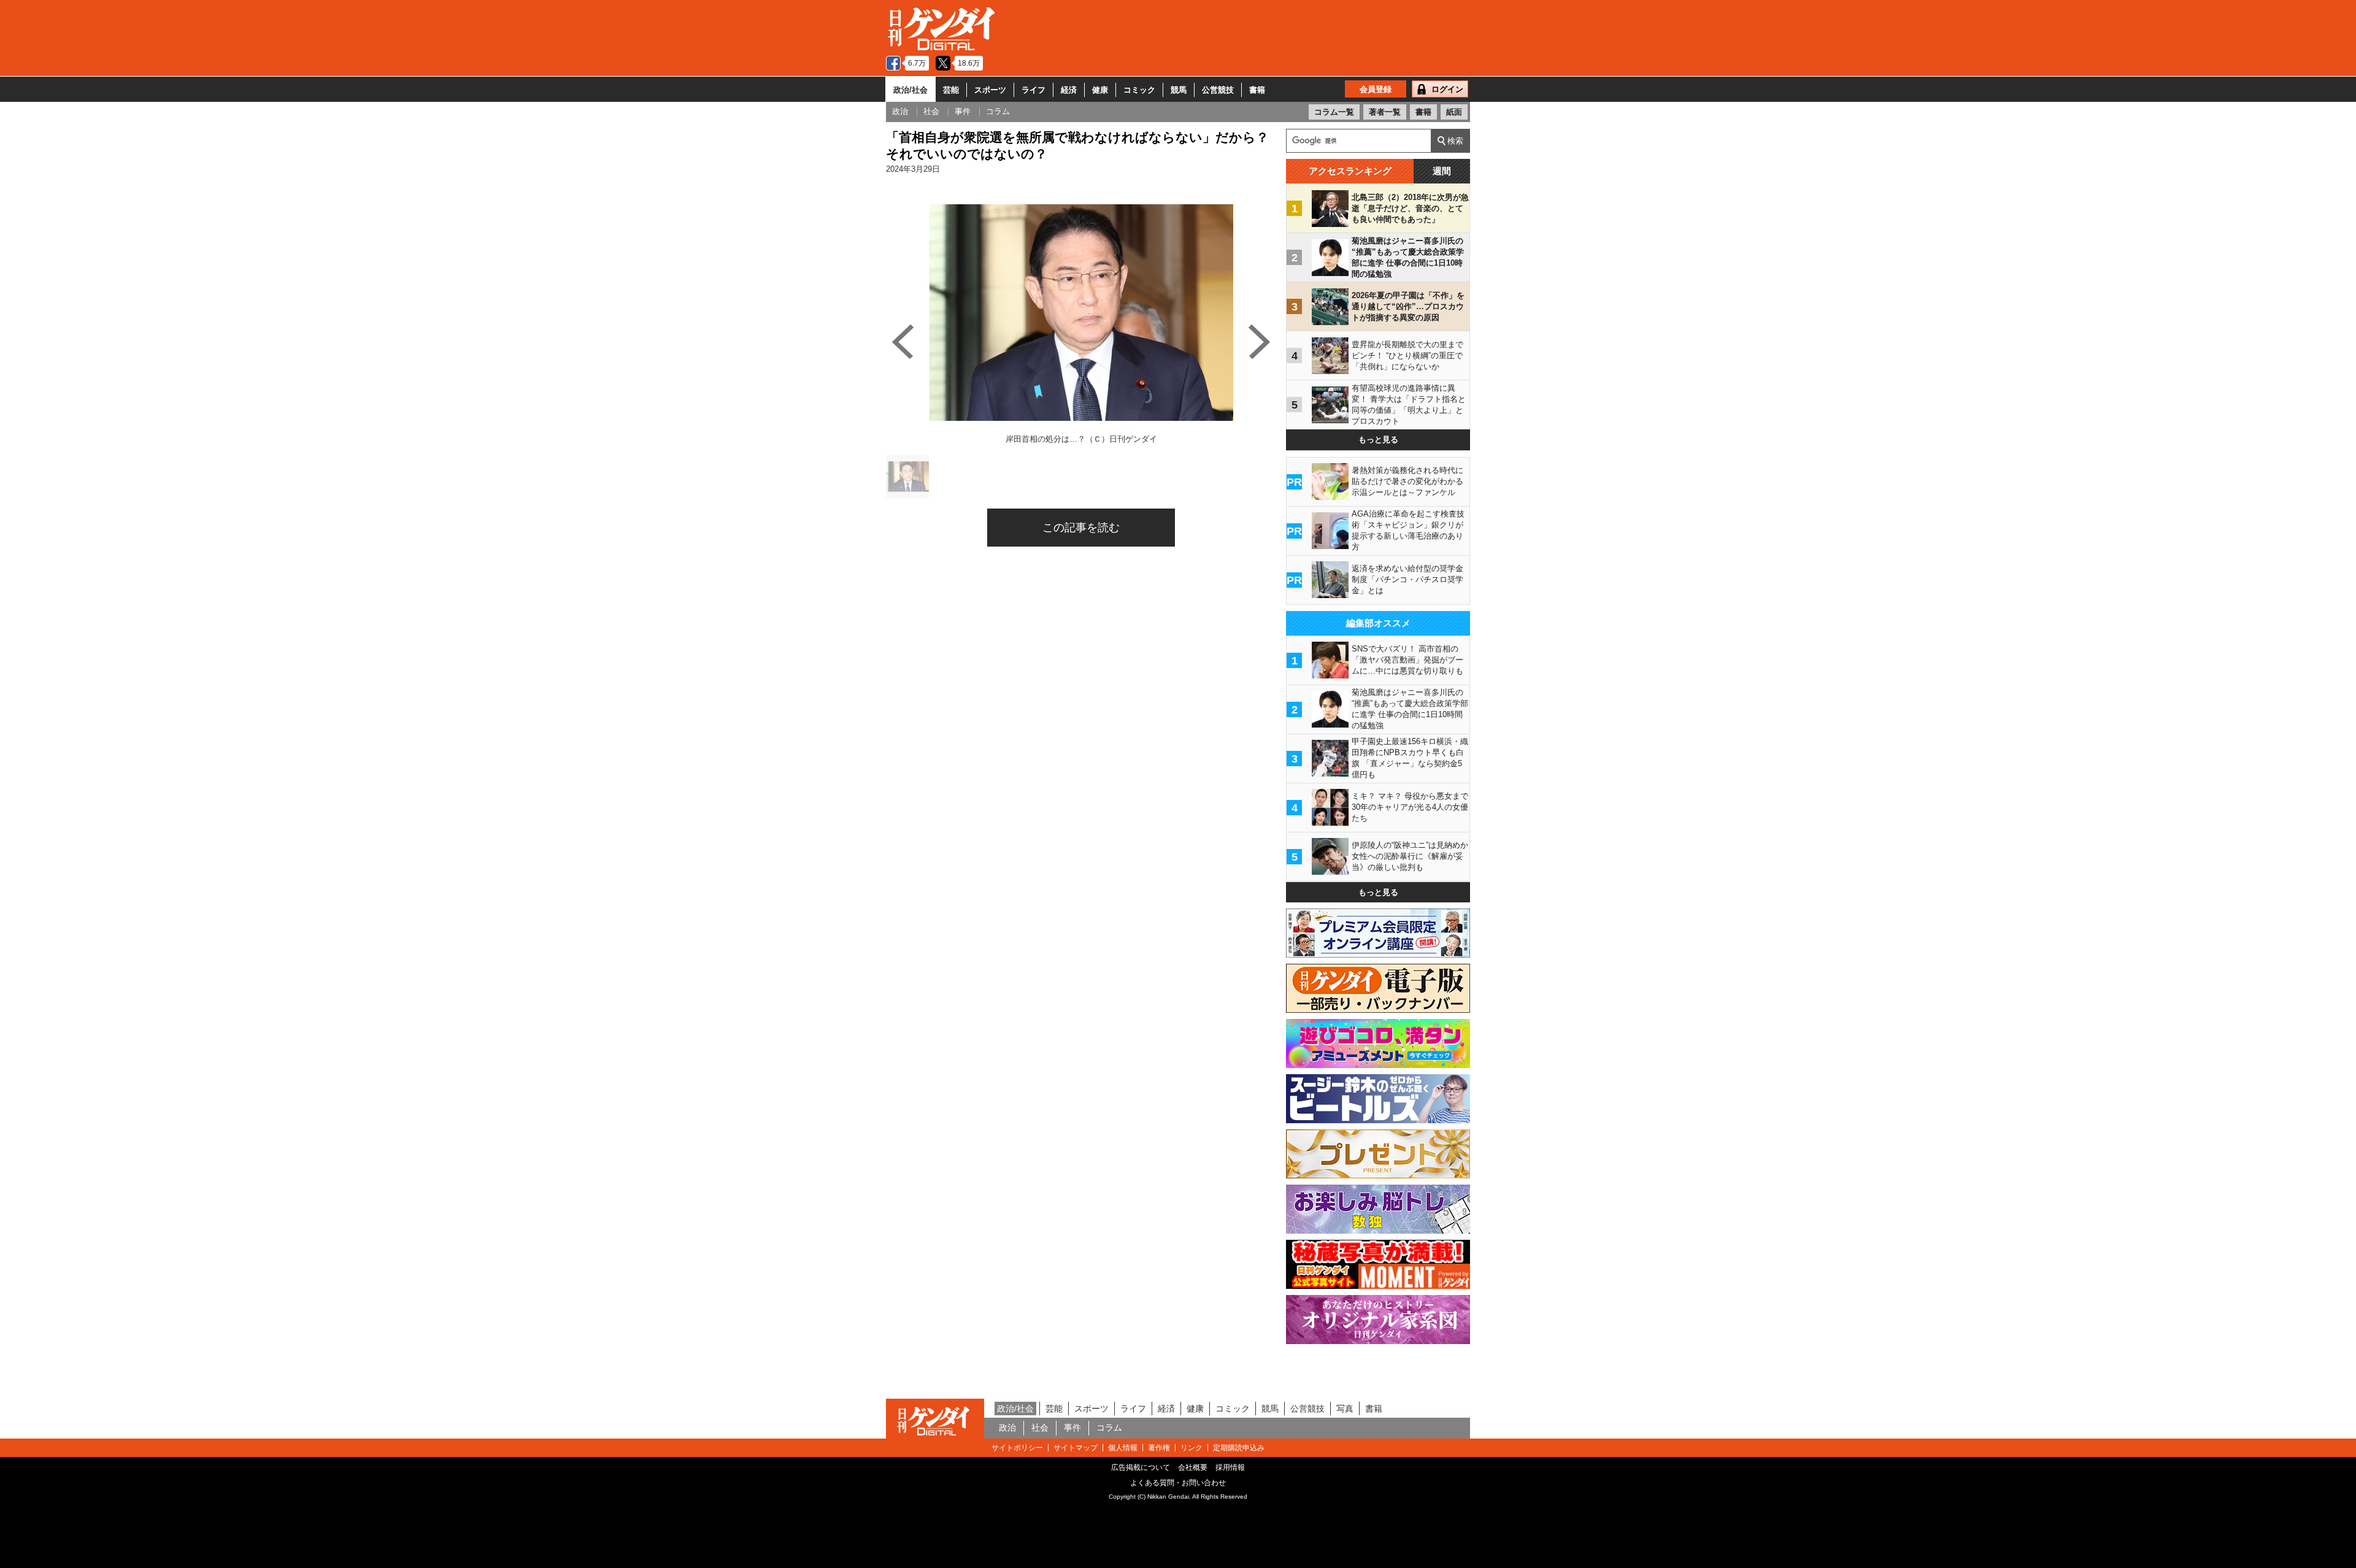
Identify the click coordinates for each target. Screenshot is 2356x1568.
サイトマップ (1076, 1448)
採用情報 (1230, 1467)
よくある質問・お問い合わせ (1178, 1483)
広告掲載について (1141, 1467)
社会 (1040, 1428)
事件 (1072, 1428)
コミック (1139, 90)
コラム (1109, 1428)
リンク (1191, 1448)
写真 (1345, 1409)
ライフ (1034, 90)
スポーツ (990, 90)
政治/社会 (910, 90)
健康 (1100, 90)
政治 (1007, 1428)
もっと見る (1378, 440)
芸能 (951, 90)
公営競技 (1218, 90)
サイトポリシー (1017, 1448)
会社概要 (1193, 1467)
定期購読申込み (1239, 1448)
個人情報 (1123, 1448)
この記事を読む (1081, 528)
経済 (1069, 90)
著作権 (1159, 1448)
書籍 (1257, 90)
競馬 (1179, 90)
